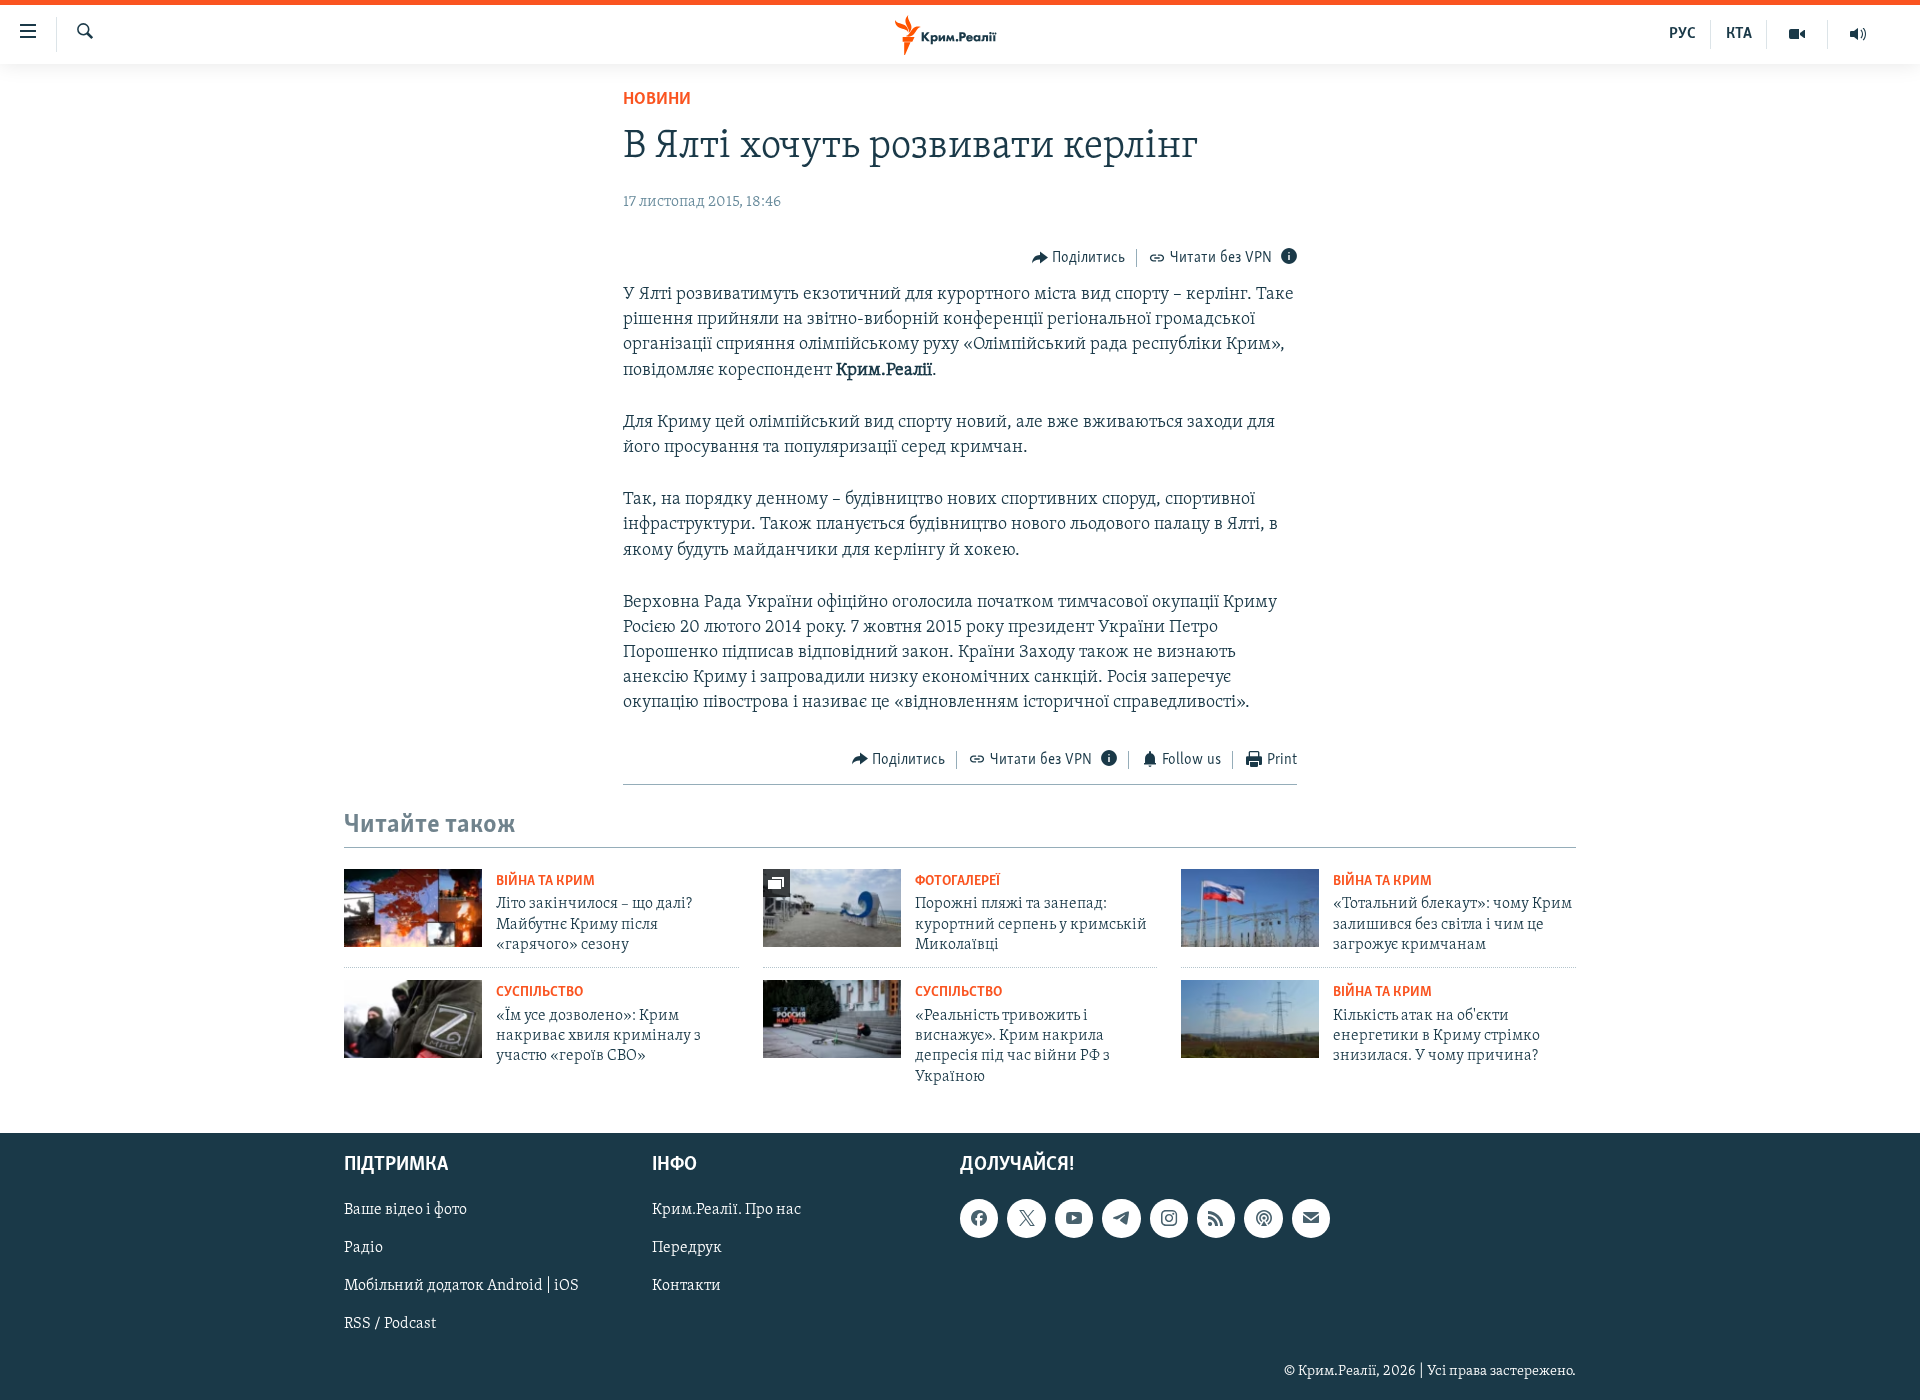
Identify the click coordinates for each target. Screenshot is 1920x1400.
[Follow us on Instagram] (1169, 1219)
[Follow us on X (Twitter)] (1026, 1219)
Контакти (686, 1287)
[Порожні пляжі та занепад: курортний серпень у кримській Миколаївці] (832, 908)
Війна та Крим (545, 881)
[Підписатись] (1311, 1219)
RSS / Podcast (390, 1325)
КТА (1739, 34)
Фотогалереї (957, 881)
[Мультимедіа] (1797, 34)
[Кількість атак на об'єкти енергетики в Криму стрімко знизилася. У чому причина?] (1250, 1019)
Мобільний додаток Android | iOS (461, 1287)
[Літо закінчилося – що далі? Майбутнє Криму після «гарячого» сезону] (413, 908)
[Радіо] (1858, 34)
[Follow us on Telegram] (1121, 1219)
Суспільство (539, 992)
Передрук (687, 1249)
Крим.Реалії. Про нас (726, 1211)
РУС (1682, 34)
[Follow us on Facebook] (979, 1219)
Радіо (363, 1249)
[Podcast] (1263, 1219)
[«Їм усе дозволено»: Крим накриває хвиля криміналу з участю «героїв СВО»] (413, 1019)
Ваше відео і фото (405, 1211)
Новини (657, 100)
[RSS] (1216, 1219)
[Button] (1079, 258)
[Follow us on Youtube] (1074, 1219)
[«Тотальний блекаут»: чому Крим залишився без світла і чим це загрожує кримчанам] (1250, 908)
